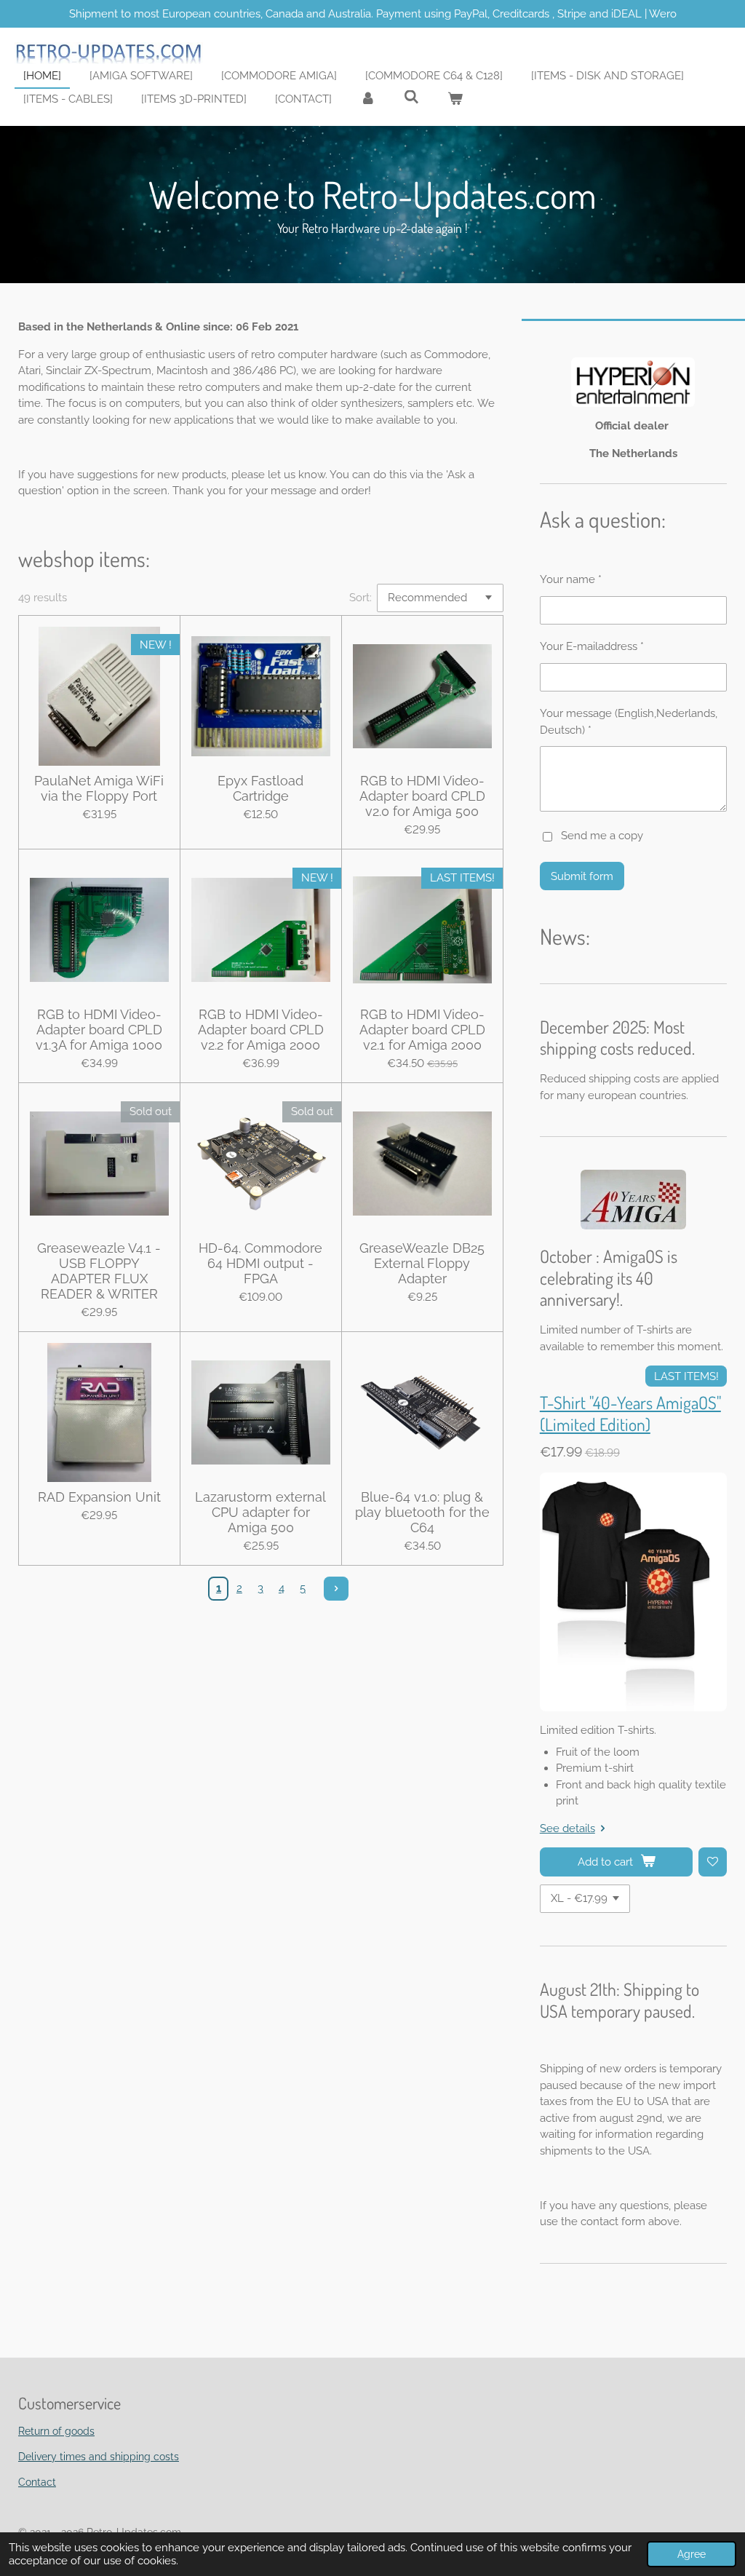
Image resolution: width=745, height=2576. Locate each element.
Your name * (571, 579)
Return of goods (56, 2431)
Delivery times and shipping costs (99, 2457)
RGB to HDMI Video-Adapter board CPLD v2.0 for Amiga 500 (422, 796)
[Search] (411, 98)
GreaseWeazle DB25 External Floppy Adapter (422, 1263)
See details (567, 1828)
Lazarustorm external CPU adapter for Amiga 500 (260, 1512)
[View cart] (455, 99)
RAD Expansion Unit (99, 1497)
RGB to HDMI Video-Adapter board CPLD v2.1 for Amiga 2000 (422, 1030)
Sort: (360, 598)
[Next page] (336, 1589)
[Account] (368, 99)
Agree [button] (692, 2554)
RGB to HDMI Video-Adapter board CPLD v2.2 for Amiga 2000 (261, 1030)
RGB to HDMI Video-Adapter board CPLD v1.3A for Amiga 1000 (99, 1030)
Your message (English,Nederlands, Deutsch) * (629, 722)
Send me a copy (602, 836)
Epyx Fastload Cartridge (260, 788)
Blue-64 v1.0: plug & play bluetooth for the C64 (422, 1512)
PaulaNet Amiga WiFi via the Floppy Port (99, 788)
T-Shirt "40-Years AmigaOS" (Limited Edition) (630, 1414)
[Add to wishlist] (713, 1862)
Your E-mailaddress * (592, 646)
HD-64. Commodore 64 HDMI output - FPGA (260, 1263)
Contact (37, 2482)
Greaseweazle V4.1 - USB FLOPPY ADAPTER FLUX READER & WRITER (99, 1271)
